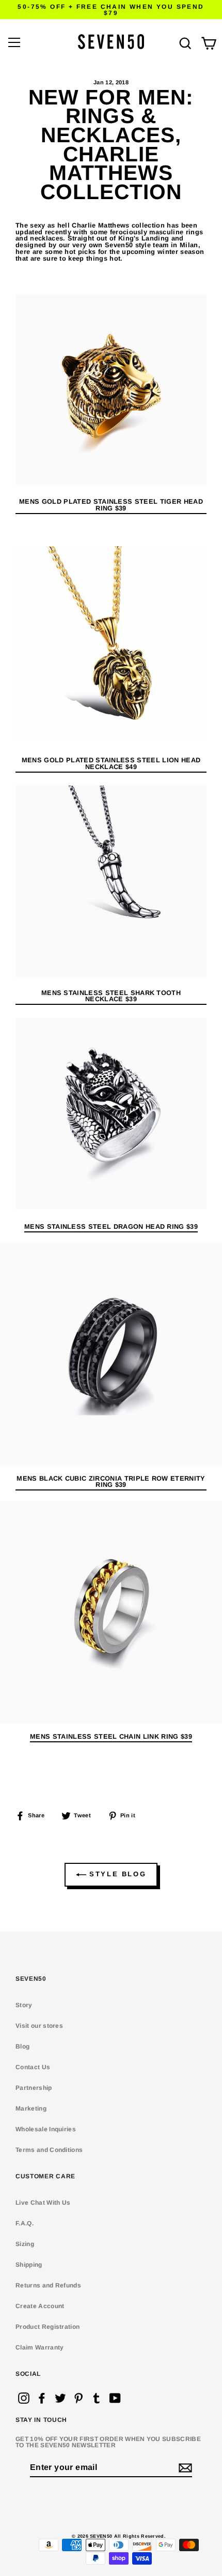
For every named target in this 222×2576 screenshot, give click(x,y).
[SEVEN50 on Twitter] (60, 2398)
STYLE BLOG (116, 1874)
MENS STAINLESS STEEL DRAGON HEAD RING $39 (111, 1227)
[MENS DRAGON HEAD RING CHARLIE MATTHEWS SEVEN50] (111, 1207)
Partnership (34, 2088)
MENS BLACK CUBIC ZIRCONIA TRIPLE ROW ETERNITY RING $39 (111, 1482)
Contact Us (33, 2067)
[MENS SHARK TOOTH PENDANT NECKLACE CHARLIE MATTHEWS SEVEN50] (111, 881)
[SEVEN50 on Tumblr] (97, 2398)
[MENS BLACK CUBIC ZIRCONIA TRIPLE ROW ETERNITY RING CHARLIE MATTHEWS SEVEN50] (111, 1354)
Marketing (31, 2108)
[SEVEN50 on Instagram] (24, 2398)
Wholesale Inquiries (46, 2129)
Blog (22, 2046)
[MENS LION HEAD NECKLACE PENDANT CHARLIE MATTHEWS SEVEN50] (111, 642)
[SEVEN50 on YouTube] (115, 2398)
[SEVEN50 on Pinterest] (78, 2398)
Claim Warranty (39, 2347)
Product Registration (47, 2327)
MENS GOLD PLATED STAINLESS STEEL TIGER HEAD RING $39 (111, 505)
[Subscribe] (184, 2468)
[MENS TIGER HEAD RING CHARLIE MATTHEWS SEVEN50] (111, 390)
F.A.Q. (25, 2223)
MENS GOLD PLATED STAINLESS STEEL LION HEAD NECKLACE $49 (111, 764)
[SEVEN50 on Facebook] (42, 2398)
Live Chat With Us (43, 2203)
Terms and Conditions (49, 2150)
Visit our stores (39, 2026)
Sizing (25, 2244)
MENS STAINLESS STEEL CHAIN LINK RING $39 (111, 1737)
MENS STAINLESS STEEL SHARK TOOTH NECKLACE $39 (111, 997)
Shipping (29, 2265)
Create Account (40, 2306)
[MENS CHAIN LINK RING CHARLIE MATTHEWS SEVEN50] (111, 1612)
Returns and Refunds (48, 2285)
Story (24, 2005)
